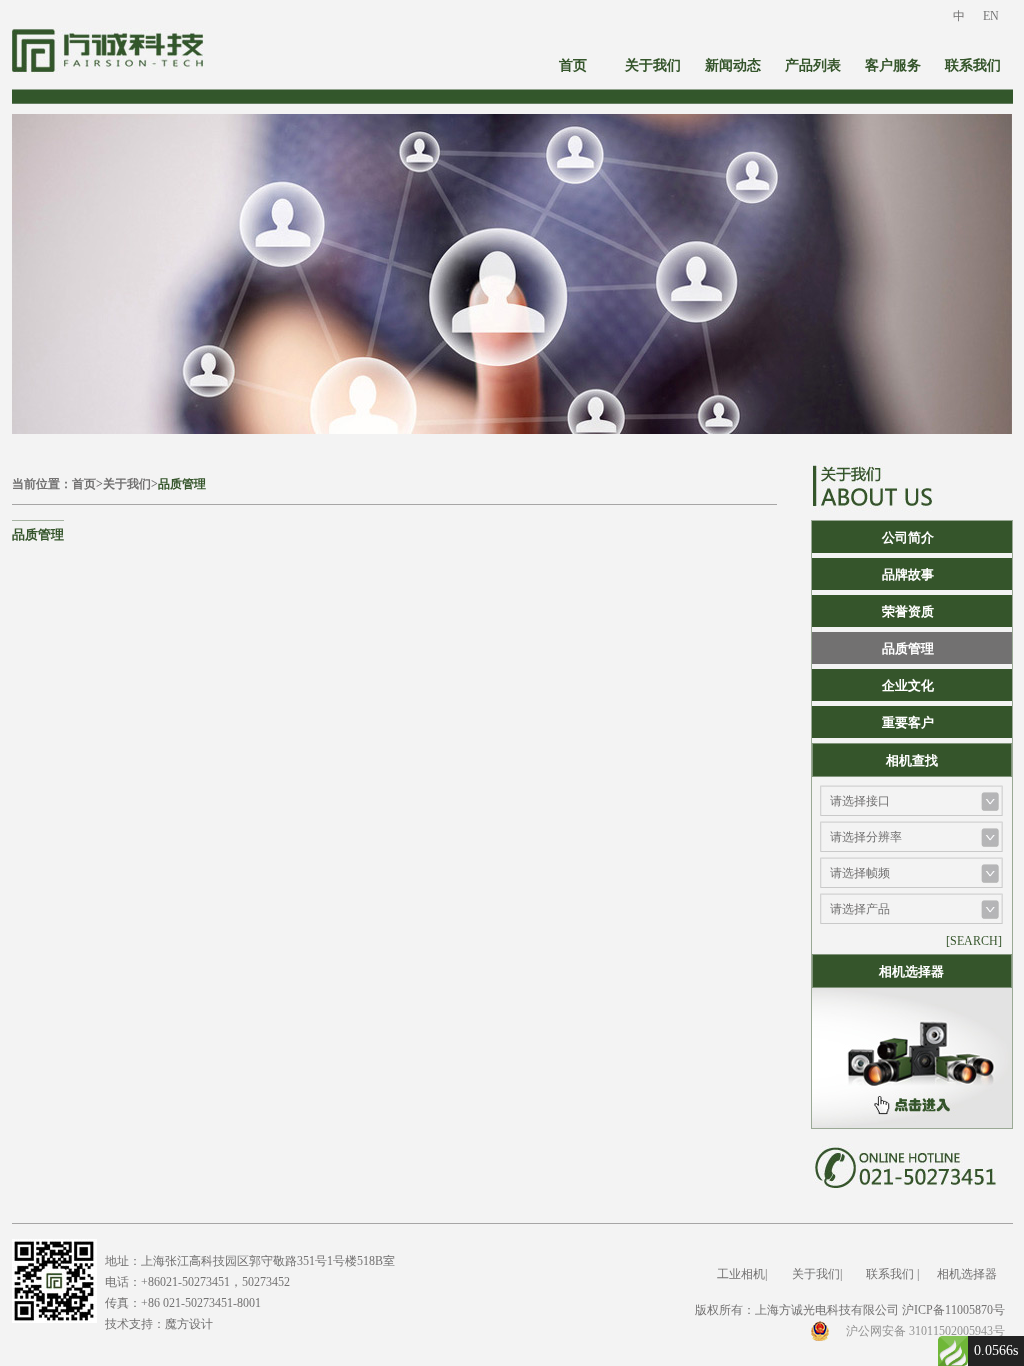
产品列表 (813, 65)
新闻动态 (733, 65)
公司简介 (908, 537)
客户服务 (893, 65)
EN (991, 16)
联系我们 (973, 65)
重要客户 (908, 722)
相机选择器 (967, 1274)
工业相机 (741, 1274)
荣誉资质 (908, 611)
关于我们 (653, 65)
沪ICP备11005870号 (953, 1310)
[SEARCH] (974, 941)
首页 (573, 65)
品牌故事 (908, 574)
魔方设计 (189, 1324)
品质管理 (182, 484)
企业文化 (908, 685)
